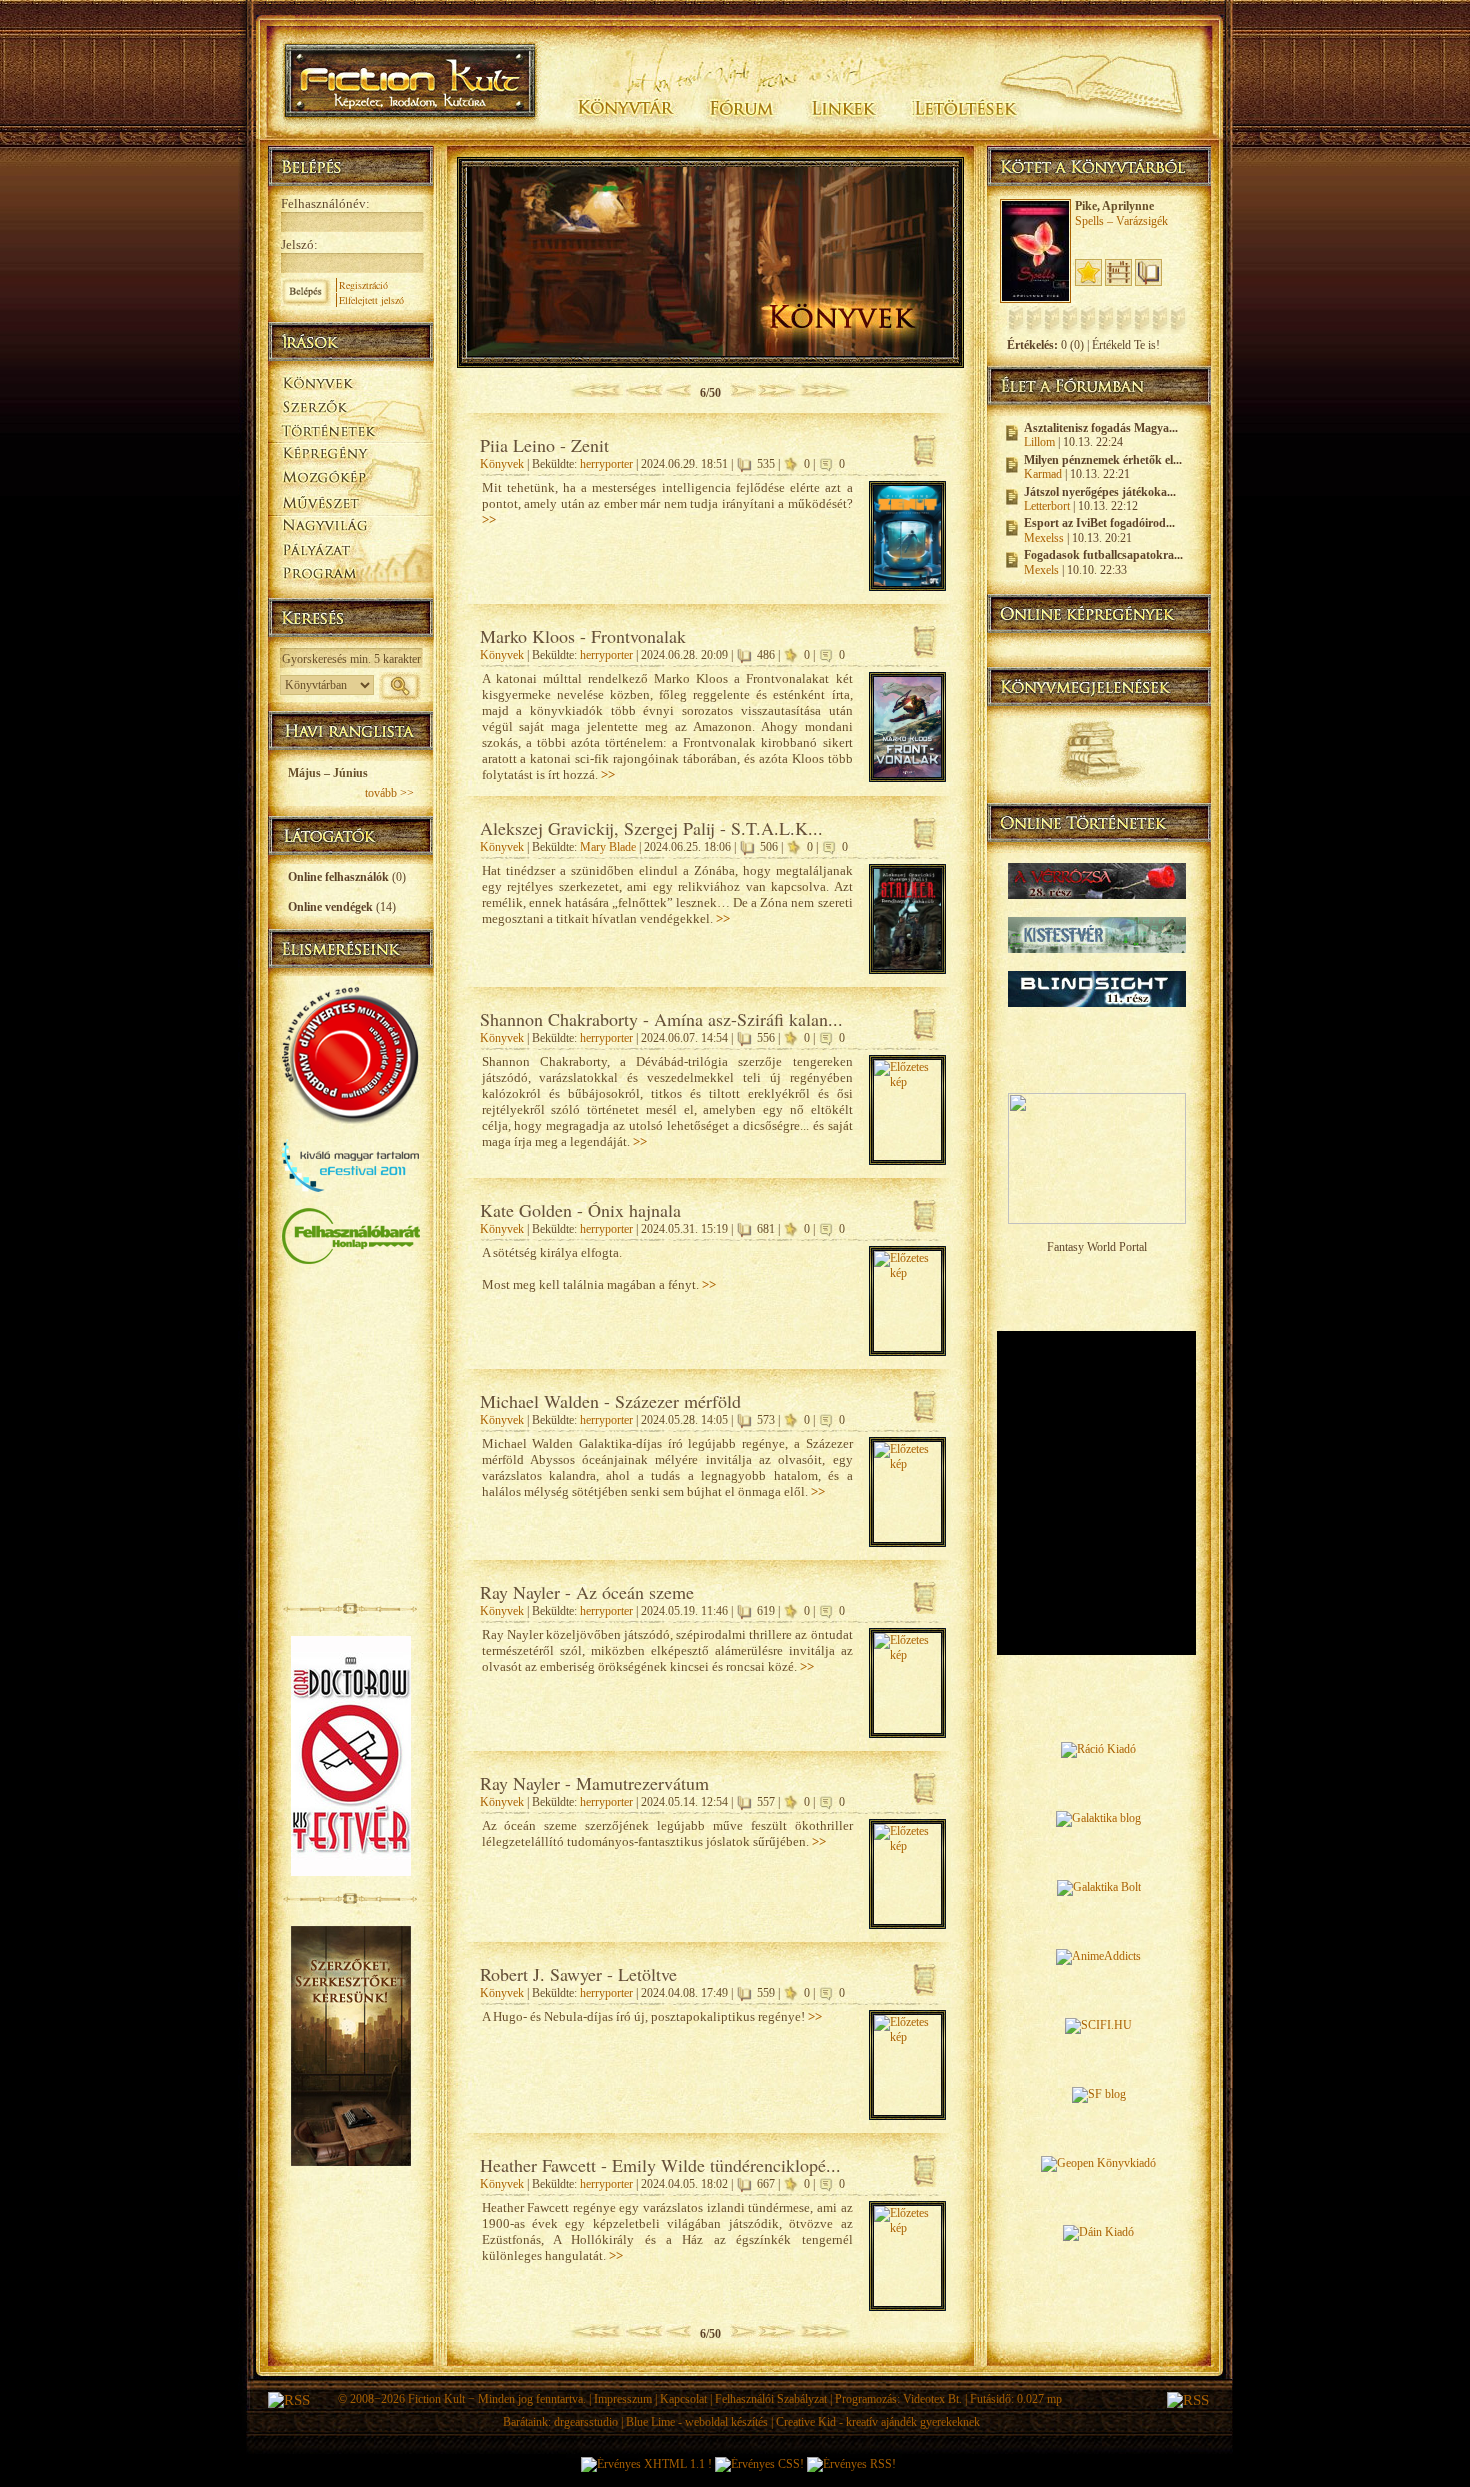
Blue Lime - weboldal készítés (697, 2422)
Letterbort (1047, 506)
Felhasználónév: (325, 203)
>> (489, 519)
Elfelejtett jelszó (371, 300)
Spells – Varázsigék (1121, 221)
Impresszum (623, 2399)
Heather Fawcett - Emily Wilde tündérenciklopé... (660, 2165)
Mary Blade (608, 847)
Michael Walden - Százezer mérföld (610, 1401)
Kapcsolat (683, 2399)
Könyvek (502, 464)
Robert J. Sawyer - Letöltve (578, 1974)
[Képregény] (350, 452)
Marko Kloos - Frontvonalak (583, 636)
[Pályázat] (350, 551)
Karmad (1043, 474)
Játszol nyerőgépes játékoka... (1100, 492)
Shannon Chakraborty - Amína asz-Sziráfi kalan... (661, 1019)
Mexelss (1044, 538)
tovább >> (389, 793)
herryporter (606, 464)
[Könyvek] (350, 380)
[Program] (350, 575)
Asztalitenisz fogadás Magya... (1101, 428)
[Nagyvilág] (350, 526)
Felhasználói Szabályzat (771, 2399)
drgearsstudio (586, 2422)
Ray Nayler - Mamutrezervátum (594, 1783)
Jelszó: (299, 244)
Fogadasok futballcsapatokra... (1103, 555)
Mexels (1041, 570)
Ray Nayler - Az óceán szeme (587, 1592)
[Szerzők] (350, 403)
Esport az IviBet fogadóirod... (1099, 523)
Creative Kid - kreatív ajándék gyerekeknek (878, 2422)
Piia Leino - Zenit (544, 445)
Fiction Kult (436, 2399)
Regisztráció (363, 285)
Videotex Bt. (932, 2399)
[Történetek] (350, 428)
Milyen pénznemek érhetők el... (1103, 460)
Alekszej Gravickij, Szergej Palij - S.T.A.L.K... (651, 828)
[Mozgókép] (350, 477)
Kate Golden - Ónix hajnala (580, 1210)
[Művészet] (350, 501)
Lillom (1039, 442)
